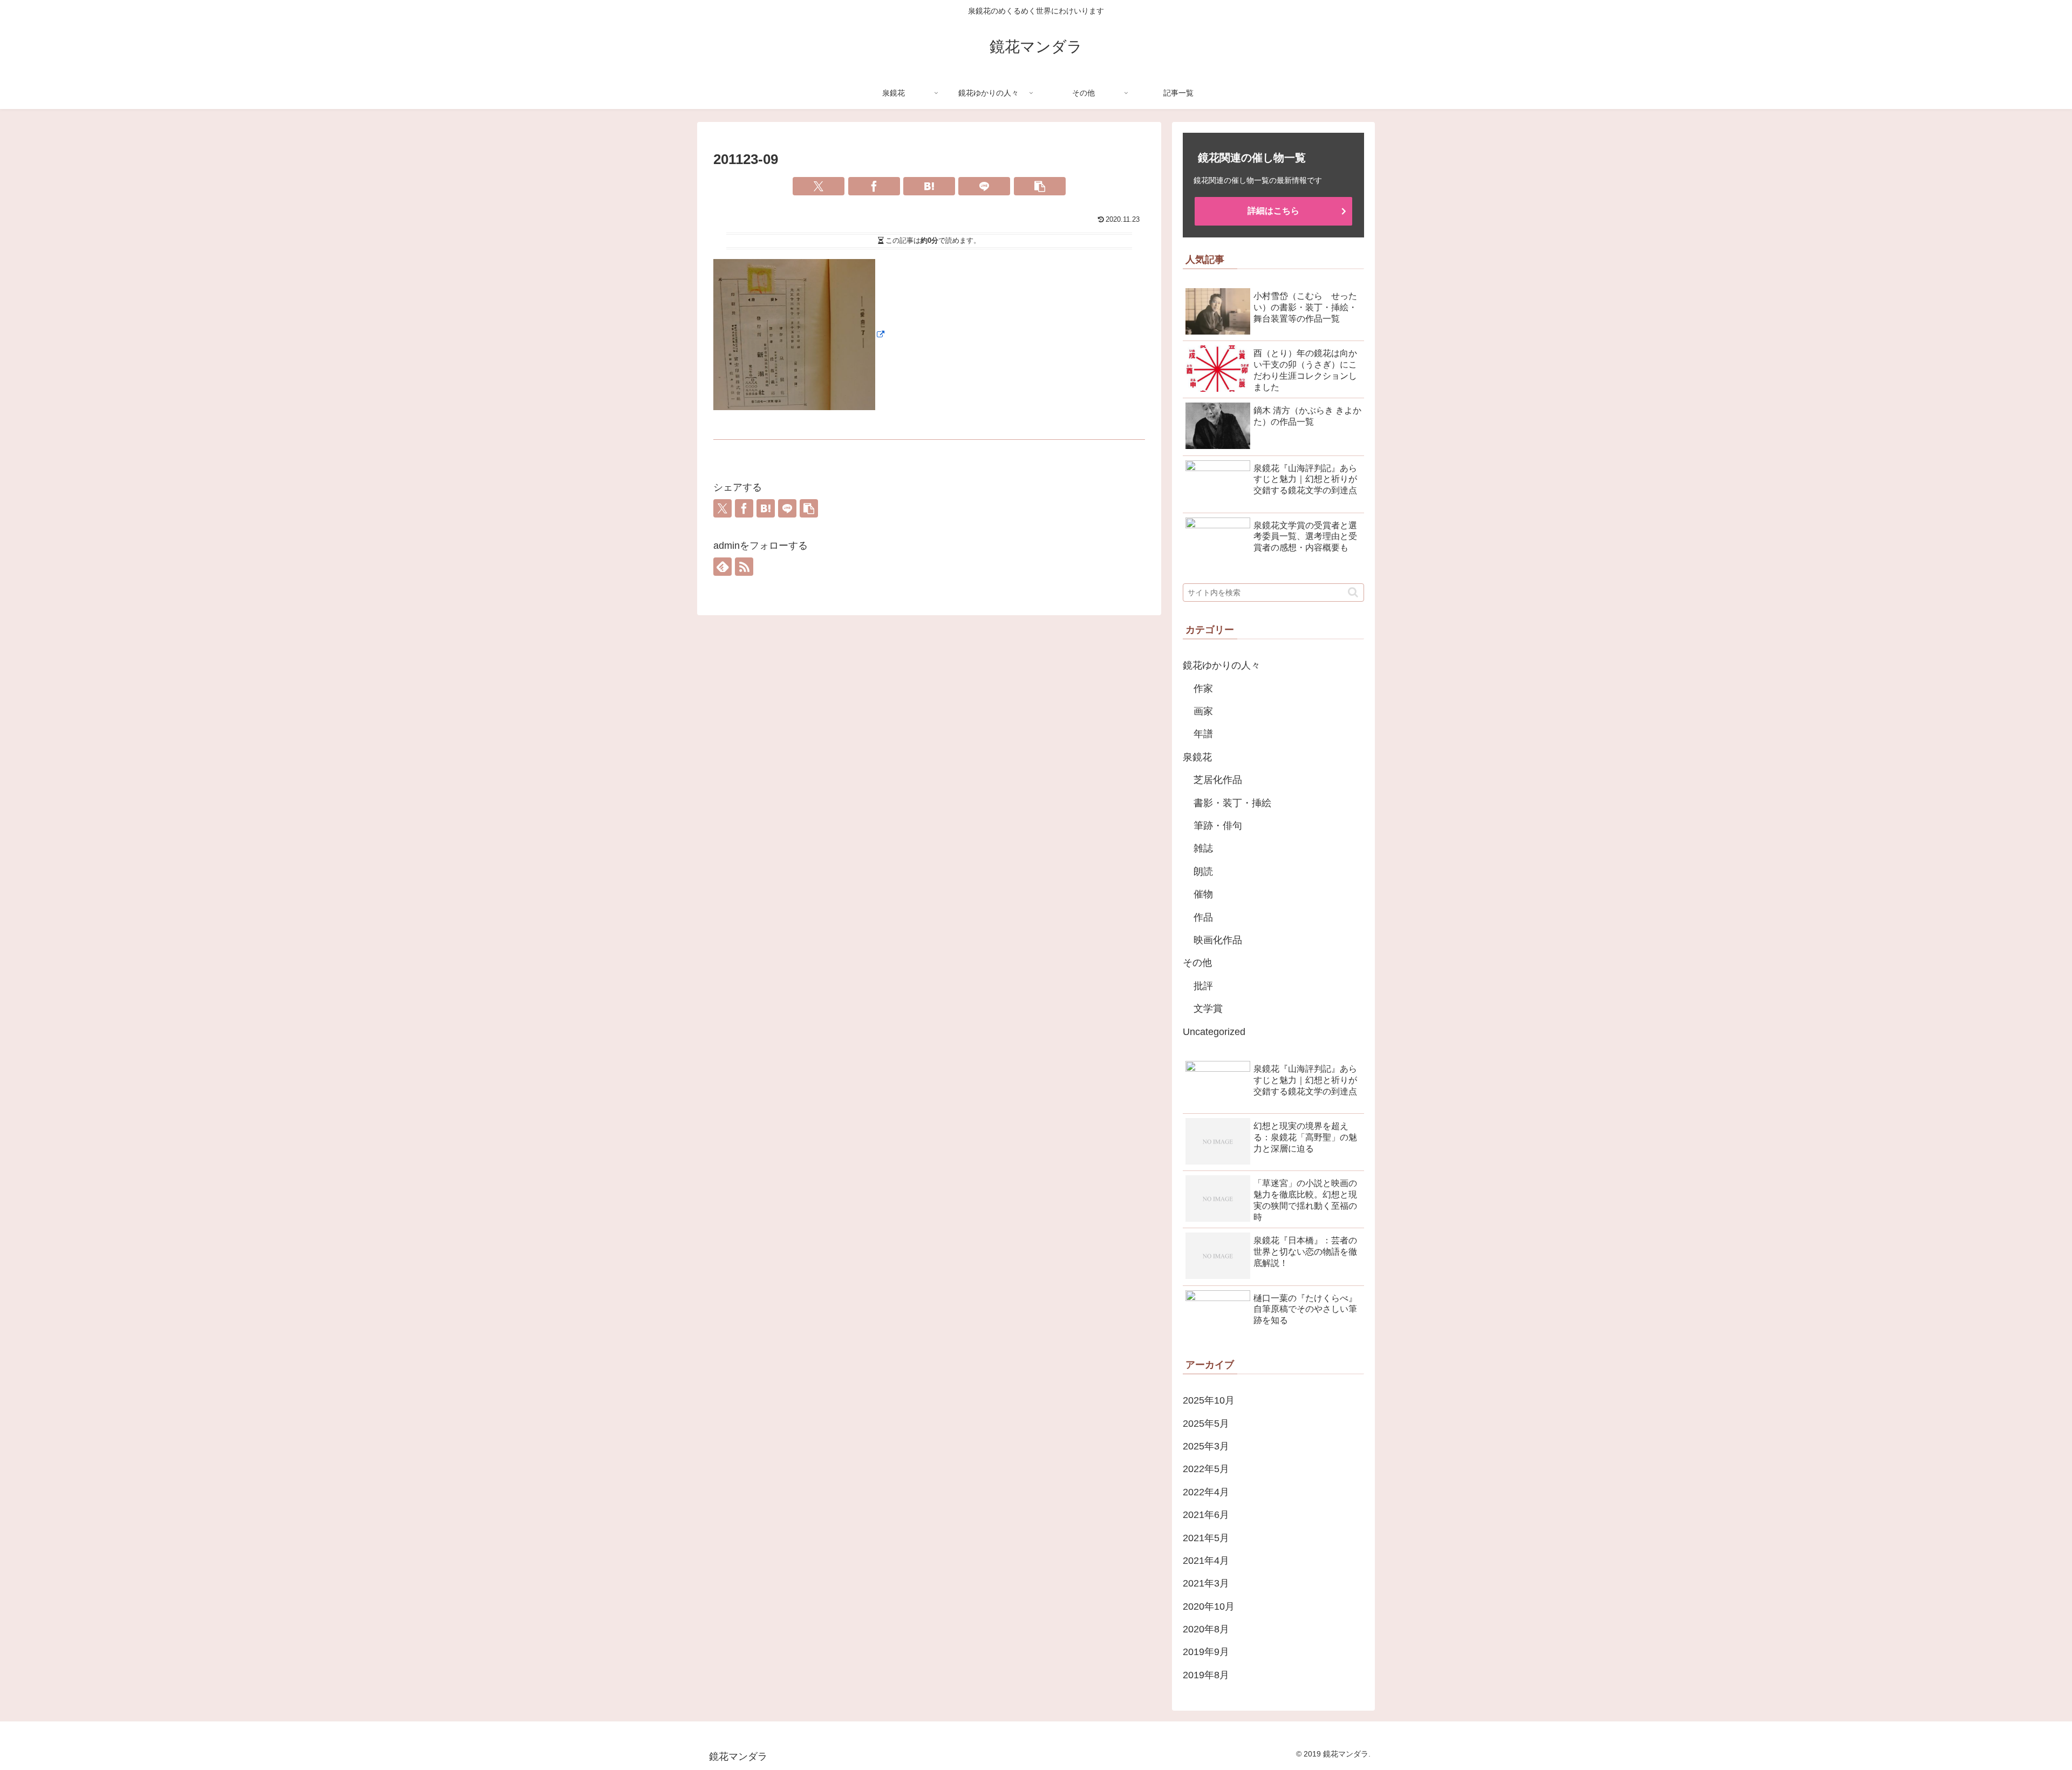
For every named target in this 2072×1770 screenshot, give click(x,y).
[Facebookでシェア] (874, 186)
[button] (1040, 186)
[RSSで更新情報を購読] (744, 567)
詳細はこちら (1273, 211)
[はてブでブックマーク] (929, 186)
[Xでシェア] (819, 186)
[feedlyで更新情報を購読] (723, 567)
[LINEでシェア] (984, 186)
